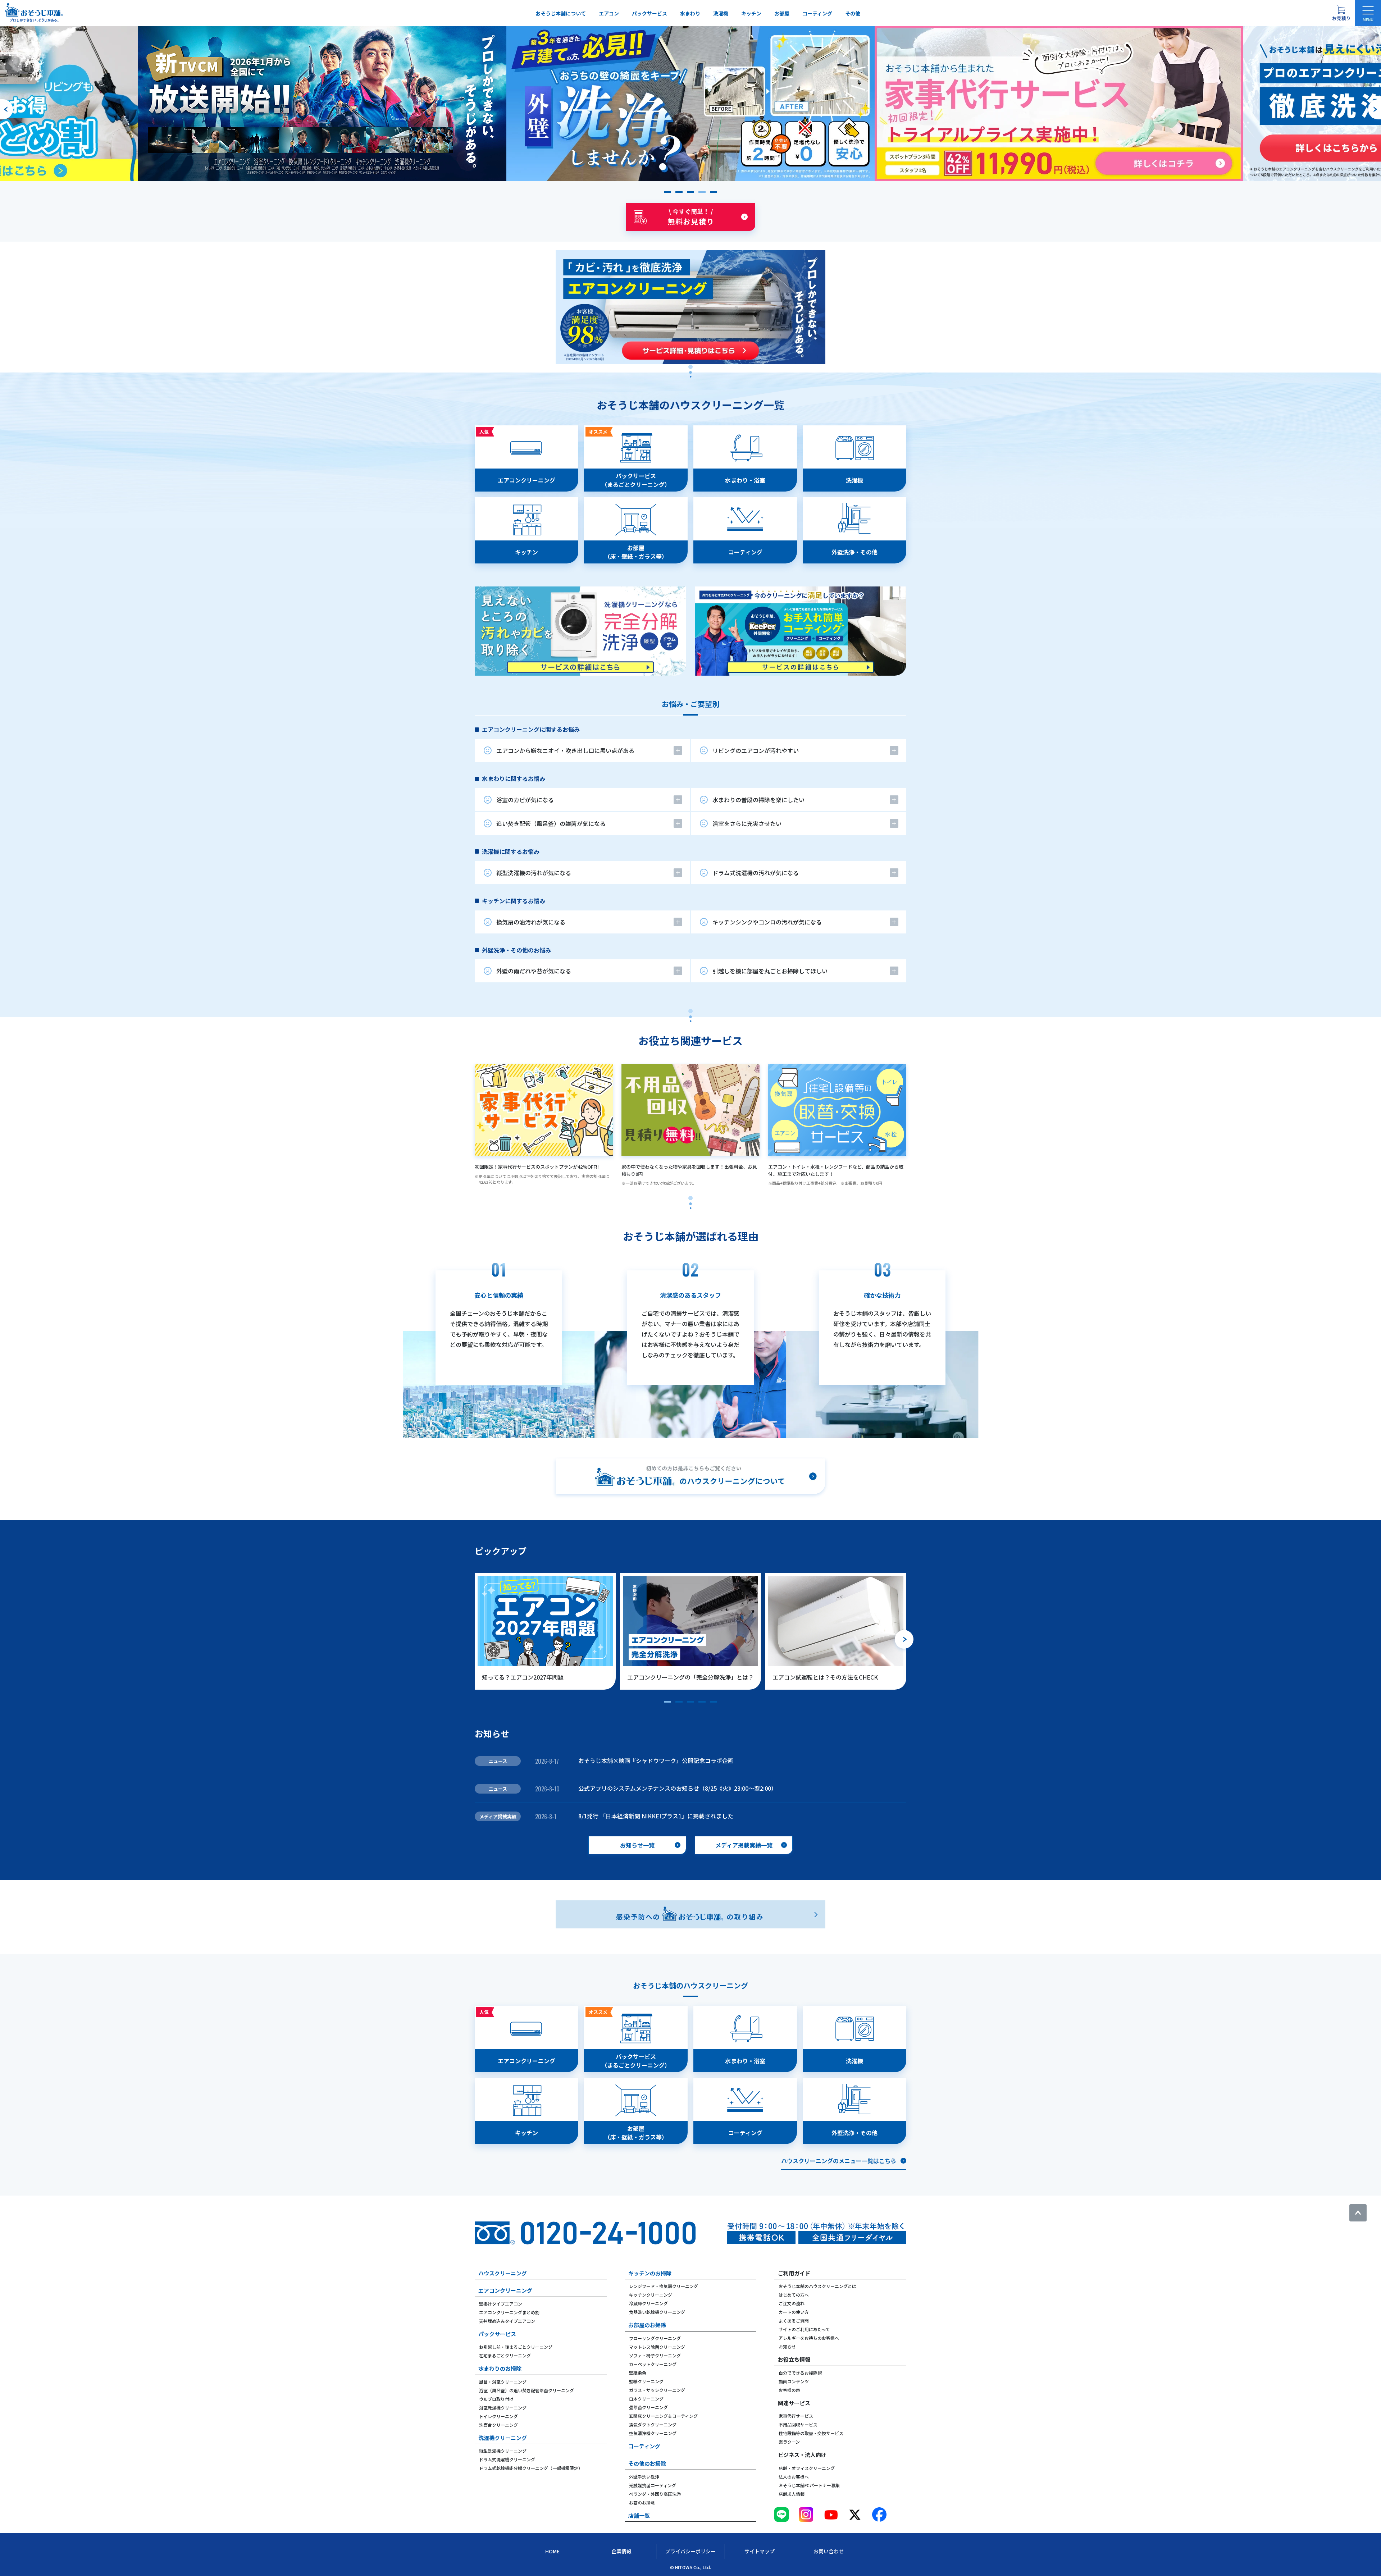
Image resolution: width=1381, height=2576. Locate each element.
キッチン (751, 13)
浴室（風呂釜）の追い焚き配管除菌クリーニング (527, 2390)
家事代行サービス (796, 2416)
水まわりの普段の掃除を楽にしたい (758, 800)
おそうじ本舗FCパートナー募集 (809, 2485)
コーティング (817, 13)
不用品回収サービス (798, 2424)
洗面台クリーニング (498, 2425)
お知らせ (787, 2346)
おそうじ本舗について (561, 13)
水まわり (690, 13)
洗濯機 (721, 13)
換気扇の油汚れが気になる (531, 922)
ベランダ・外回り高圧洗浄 (655, 2494)
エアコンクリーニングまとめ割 (509, 2312)
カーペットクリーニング (653, 2364)
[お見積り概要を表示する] (1341, 13)
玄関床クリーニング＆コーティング (663, 2416)
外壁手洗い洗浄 (644, 2477)
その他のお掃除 (647, 2463)
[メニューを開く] (1368, 13)
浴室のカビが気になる (525, 800)
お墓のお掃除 (642, 2502)
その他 (853, 13)
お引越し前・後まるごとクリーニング (516, 2347)
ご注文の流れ (792, 2303)
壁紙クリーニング (646, 2381)
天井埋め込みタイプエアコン (507, 2321)
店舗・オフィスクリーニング (807, 2468)
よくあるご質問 (794, 2321)
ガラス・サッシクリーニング (657, 2390)
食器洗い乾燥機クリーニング (657, 2312)
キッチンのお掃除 (650, 2273)
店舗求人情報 (792, 2494)
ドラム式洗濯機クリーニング (507, 2459)
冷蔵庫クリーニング (648, 2303)
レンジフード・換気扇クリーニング (664, 2286)
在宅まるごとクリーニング (505, 2355)
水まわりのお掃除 (500, 2368)
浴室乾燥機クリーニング (503, 2408)
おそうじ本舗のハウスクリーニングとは (817, 2286)
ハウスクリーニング (503, 2273)
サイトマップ (760, 2551)
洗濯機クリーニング (503, 2438)
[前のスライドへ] (6, 109)
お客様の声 (789, 2390)
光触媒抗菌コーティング (653, 2485)
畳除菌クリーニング (648, 2407)
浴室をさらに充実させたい (747, 823)
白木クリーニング (646, 2399)
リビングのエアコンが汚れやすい (756, 750)
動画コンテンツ (794, 2381)
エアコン (609, 13)
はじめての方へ (794, 2295)
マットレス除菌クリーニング (657, 2347)
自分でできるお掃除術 (800, 2373)
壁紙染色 (638, 2373)
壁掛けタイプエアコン (501, 2304)
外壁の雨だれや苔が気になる (534, 971)
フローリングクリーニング (655, 2338)
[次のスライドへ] (1375, 109)
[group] (322, 104)
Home (552, 2551)
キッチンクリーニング (651, 2295)
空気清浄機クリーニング (653, 2433)
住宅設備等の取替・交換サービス (811, 2433)
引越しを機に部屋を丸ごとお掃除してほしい (770, 971)
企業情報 (621, 2551)
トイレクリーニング (498, 2416)
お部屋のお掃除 (647, 2325)
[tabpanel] (690, 551)
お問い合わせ (829, 2551)
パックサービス (650, 13)
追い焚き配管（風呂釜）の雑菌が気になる (551, 823)
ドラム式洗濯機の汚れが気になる (756, 873)
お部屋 (782, 13)
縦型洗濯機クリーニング (503, 2451)
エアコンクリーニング (505, 2290)
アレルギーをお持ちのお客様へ (809, 2338)
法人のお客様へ (794, 2477)
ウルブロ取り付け (496, 2399)
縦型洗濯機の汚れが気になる (534, 873)
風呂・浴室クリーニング (503, 2382)
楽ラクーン (789, 2442)
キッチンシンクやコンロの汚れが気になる (767, 922)
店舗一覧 (639, 2515)
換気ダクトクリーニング (653, 2424)
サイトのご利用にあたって (804, 2329)
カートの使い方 (794, 2312)
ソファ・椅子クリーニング (655, 2355)
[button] (667, 192)
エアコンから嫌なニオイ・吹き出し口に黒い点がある (565, 750)
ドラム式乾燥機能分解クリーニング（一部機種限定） (531, 2468)
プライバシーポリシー (690, 2551)
